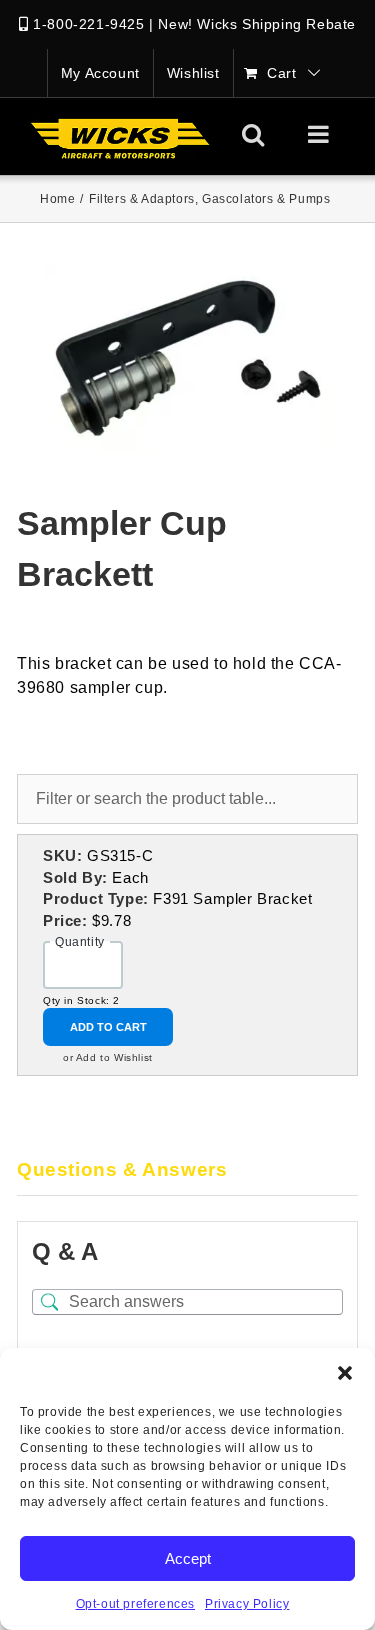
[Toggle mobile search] (253, 134)
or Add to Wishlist (108, 1057)
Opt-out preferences (135, 1604)
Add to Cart (108, 1027)
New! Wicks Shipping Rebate (257, 24)
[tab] (187, 1171)
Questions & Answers (122, 1169)
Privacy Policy (247, 1604)
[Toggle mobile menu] (320, 134)
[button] (345, 1373)
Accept (188, 1558)
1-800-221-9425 (88, 24)
